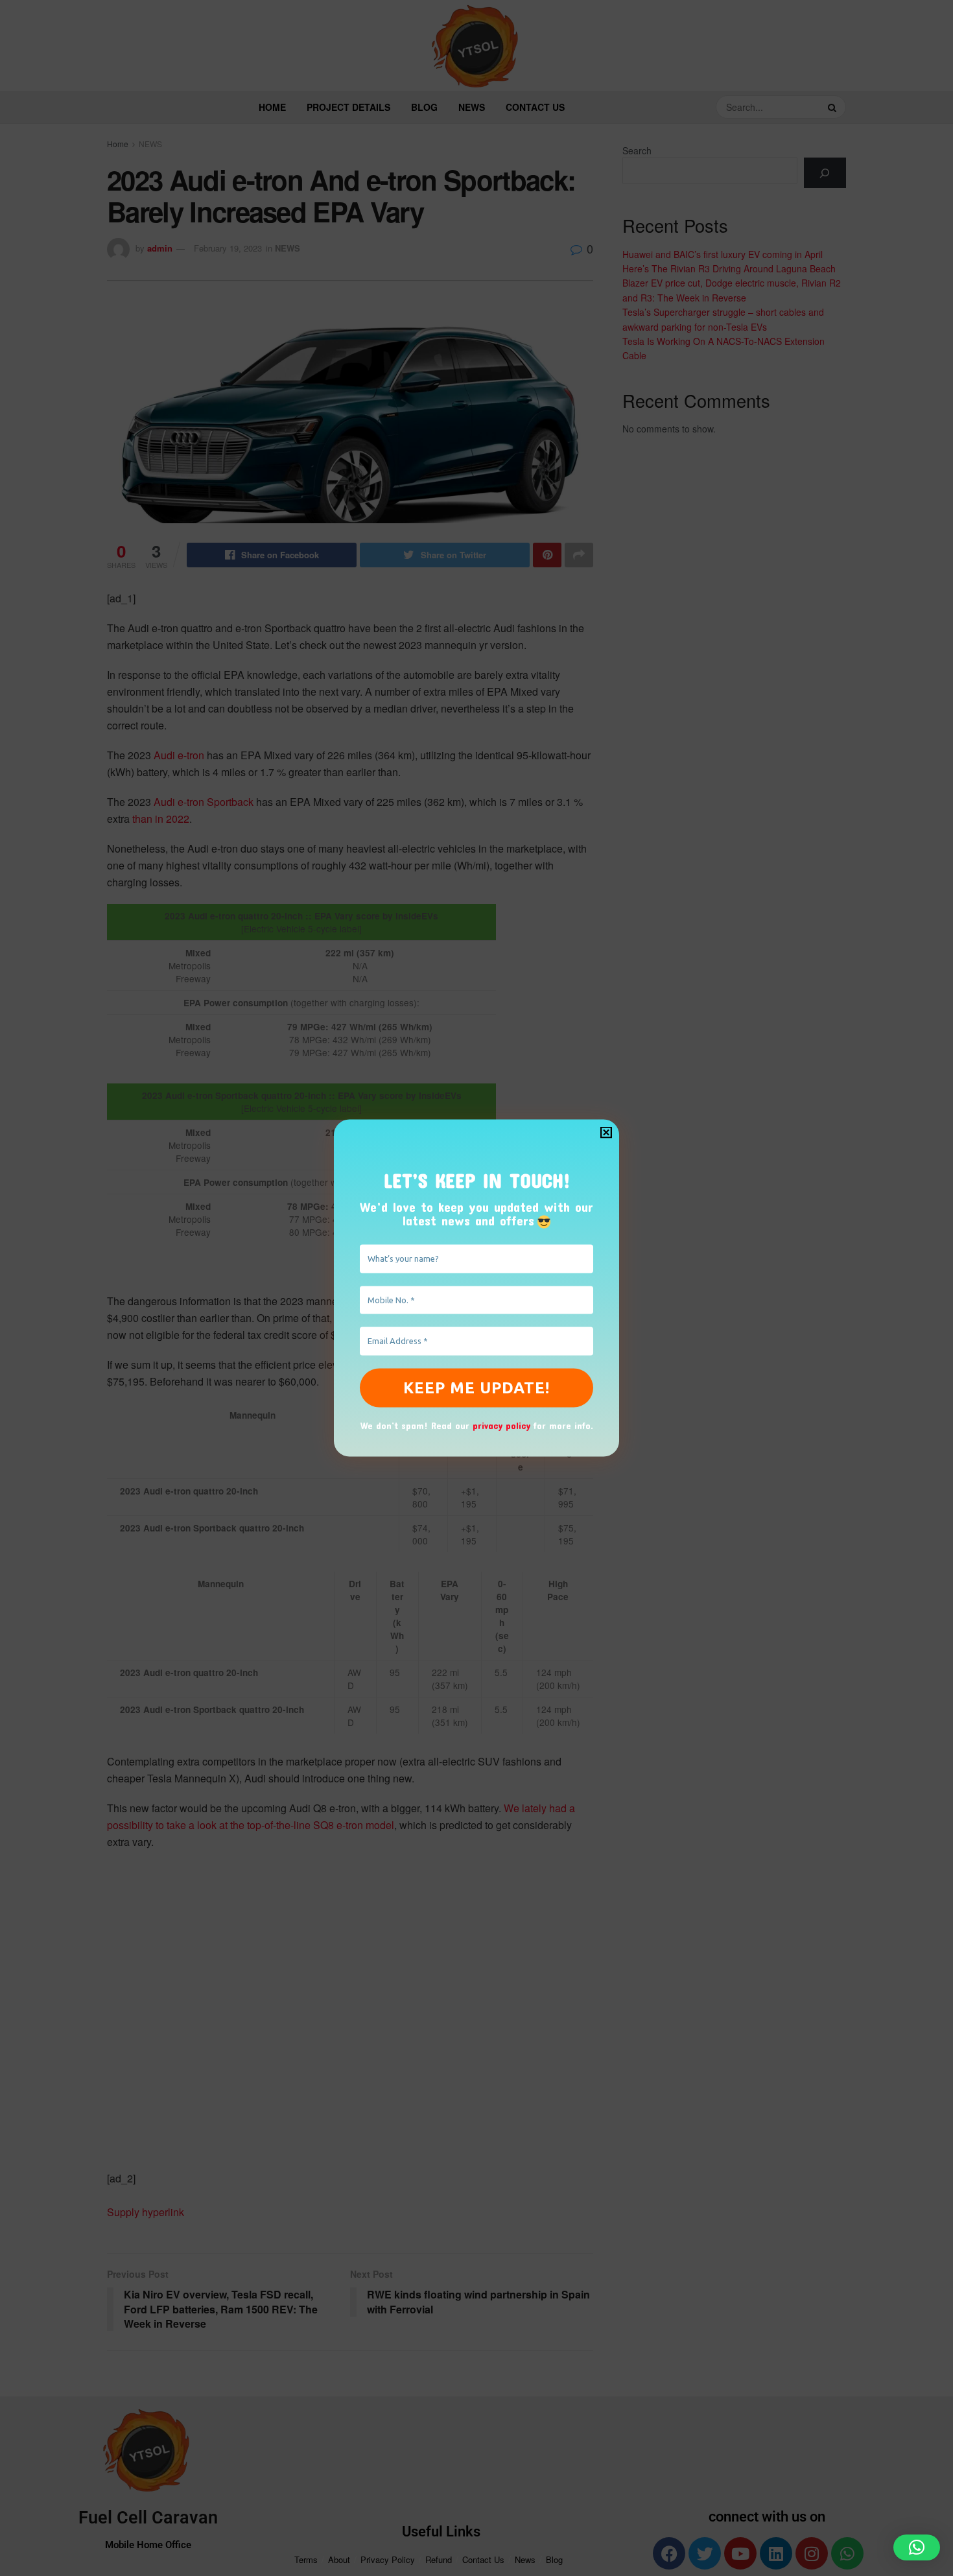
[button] (917, 2547)
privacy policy (501, 1425)
